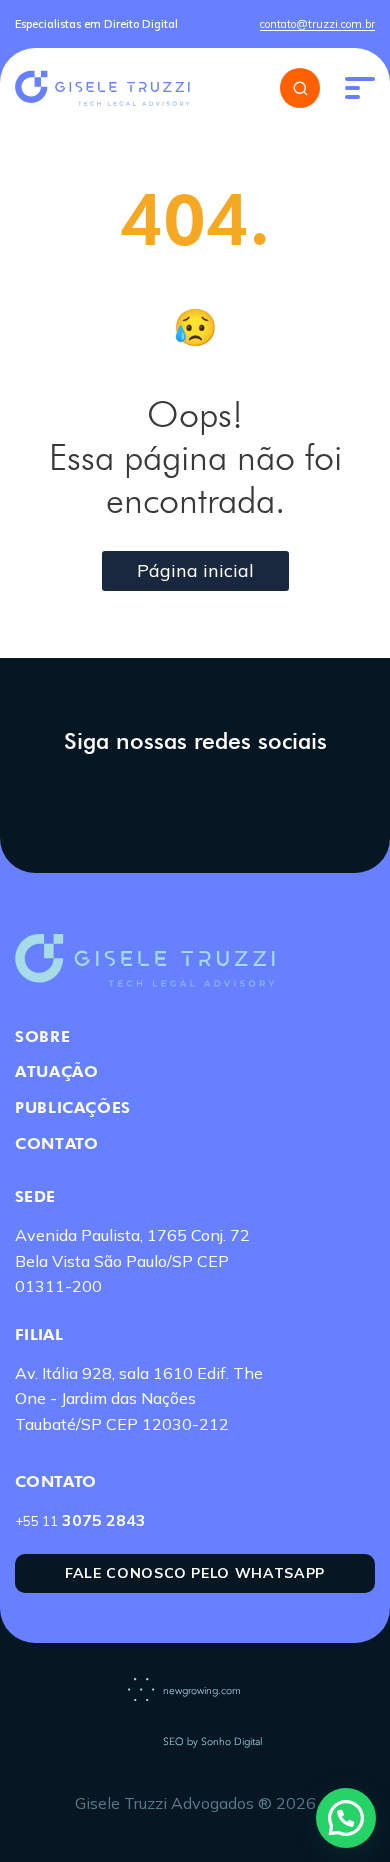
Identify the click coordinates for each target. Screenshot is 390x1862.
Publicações (73, 1107)
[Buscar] (300, 88)
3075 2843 (80, 1520)
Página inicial (195, 570)
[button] (346, 1818)
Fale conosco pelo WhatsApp (195, 1573)
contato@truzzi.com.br (317, 24)
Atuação (56, 1071)
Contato (56, 1143)
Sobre (42, 1036)
